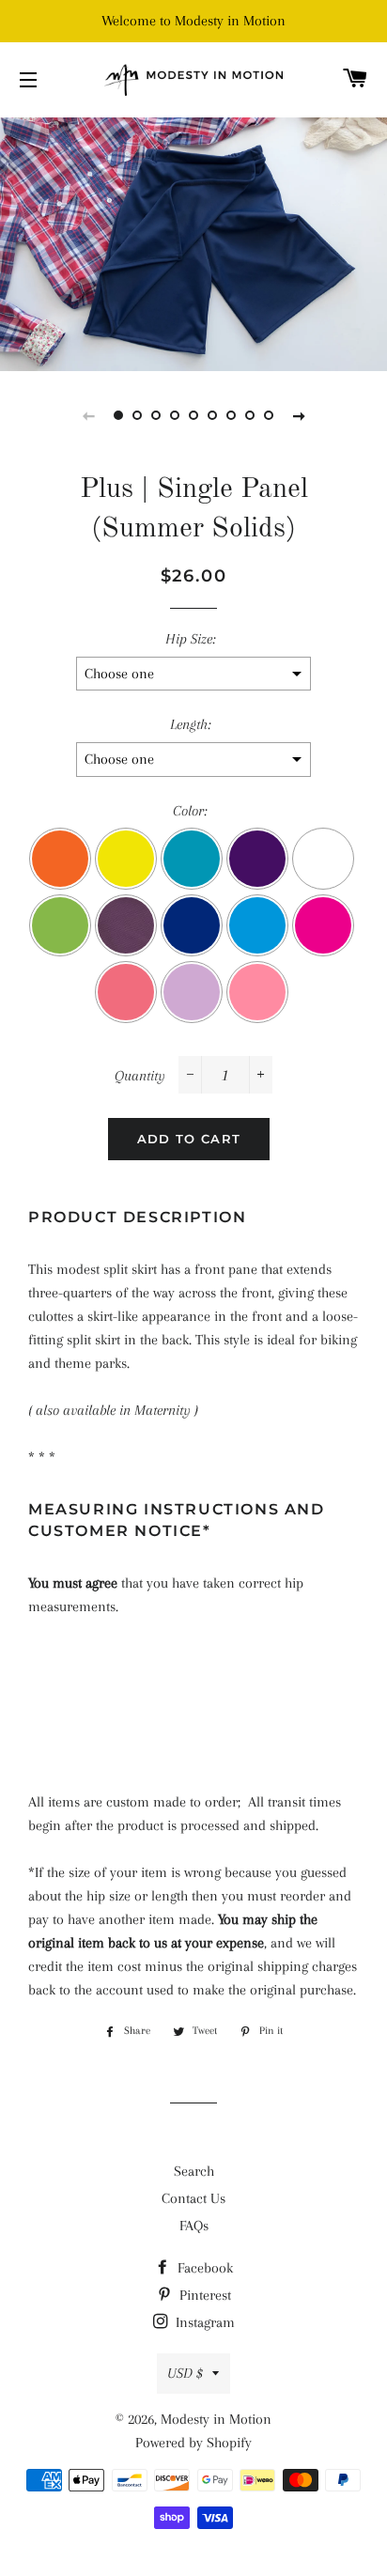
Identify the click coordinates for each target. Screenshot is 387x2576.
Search (194, 2171)
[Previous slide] (88, 415)
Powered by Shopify (193, 2443)
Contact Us (193, 2198)
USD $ (185, 2373)
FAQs (194, 2226)
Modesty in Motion (216, 2419)
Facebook (203, 2268)
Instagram (203, 2322)
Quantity (140, 1076)
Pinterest (203, 2295)
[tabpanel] (193, 242)
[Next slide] (299, 415)
